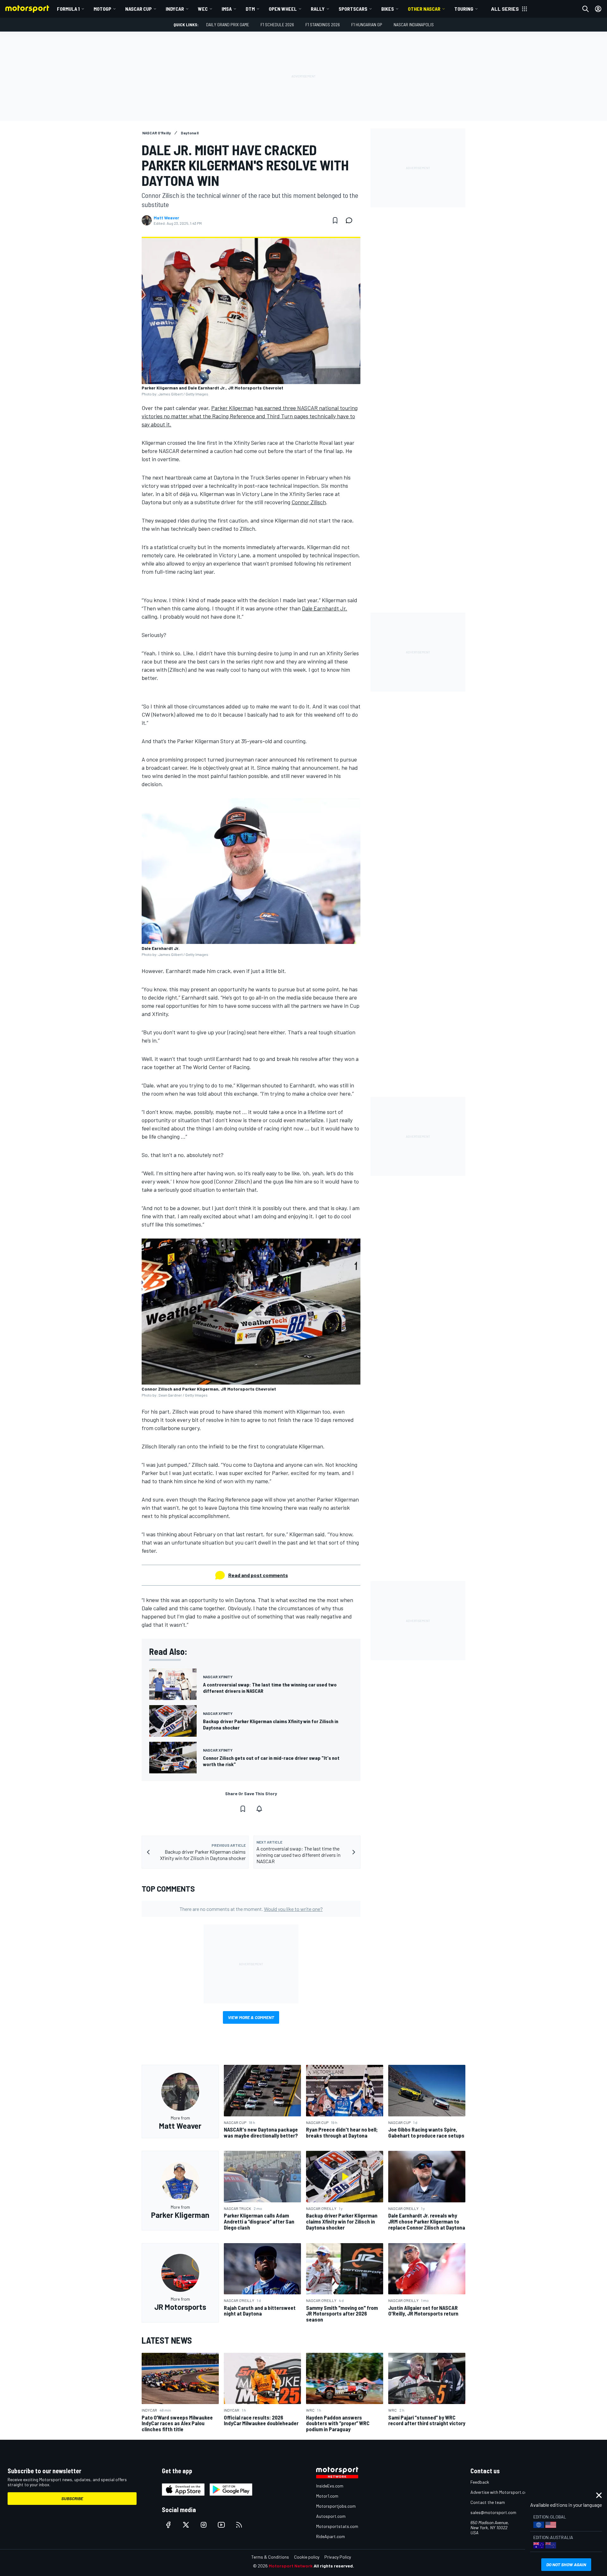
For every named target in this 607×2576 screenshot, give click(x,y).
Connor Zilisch (309, 502)
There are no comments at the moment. (251, 1909)
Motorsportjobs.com (336, 2506)
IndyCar (175, 9)
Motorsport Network (291, 2566)
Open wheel (283, 9)
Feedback (480, 2482)
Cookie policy (307, 2557)
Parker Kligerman (232, 408)
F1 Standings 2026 (323, 24)
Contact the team (488, 2502)
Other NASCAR (424, 9)
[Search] (586, 9)
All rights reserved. (334, 2566)
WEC (203, 9)
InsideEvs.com (330, 2486)
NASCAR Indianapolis (414, 24)
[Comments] (351, 220)
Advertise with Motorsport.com (500, 2492)
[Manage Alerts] (259, 1809)
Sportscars (353, 9)
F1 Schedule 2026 (277, 24)
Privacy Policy (338, 2557)
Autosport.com (331, 2516)
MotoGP (102, 9)
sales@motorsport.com (493, 2512)
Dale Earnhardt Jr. (325, 608)
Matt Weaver (166, 218)
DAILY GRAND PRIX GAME (228, 24)
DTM (250, 9)
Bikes (388, 9)
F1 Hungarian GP (367, 24)
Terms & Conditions (270, 2557)
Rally (318, 9)
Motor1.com (327, 2496)
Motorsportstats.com (337, 2526)
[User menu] (598, 9)
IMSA (227, 9)
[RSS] (239, 2525)
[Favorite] (335, 220)
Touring (464, 9)
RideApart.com (331, 2536)
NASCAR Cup (138, 9)
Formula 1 (68, 9)
